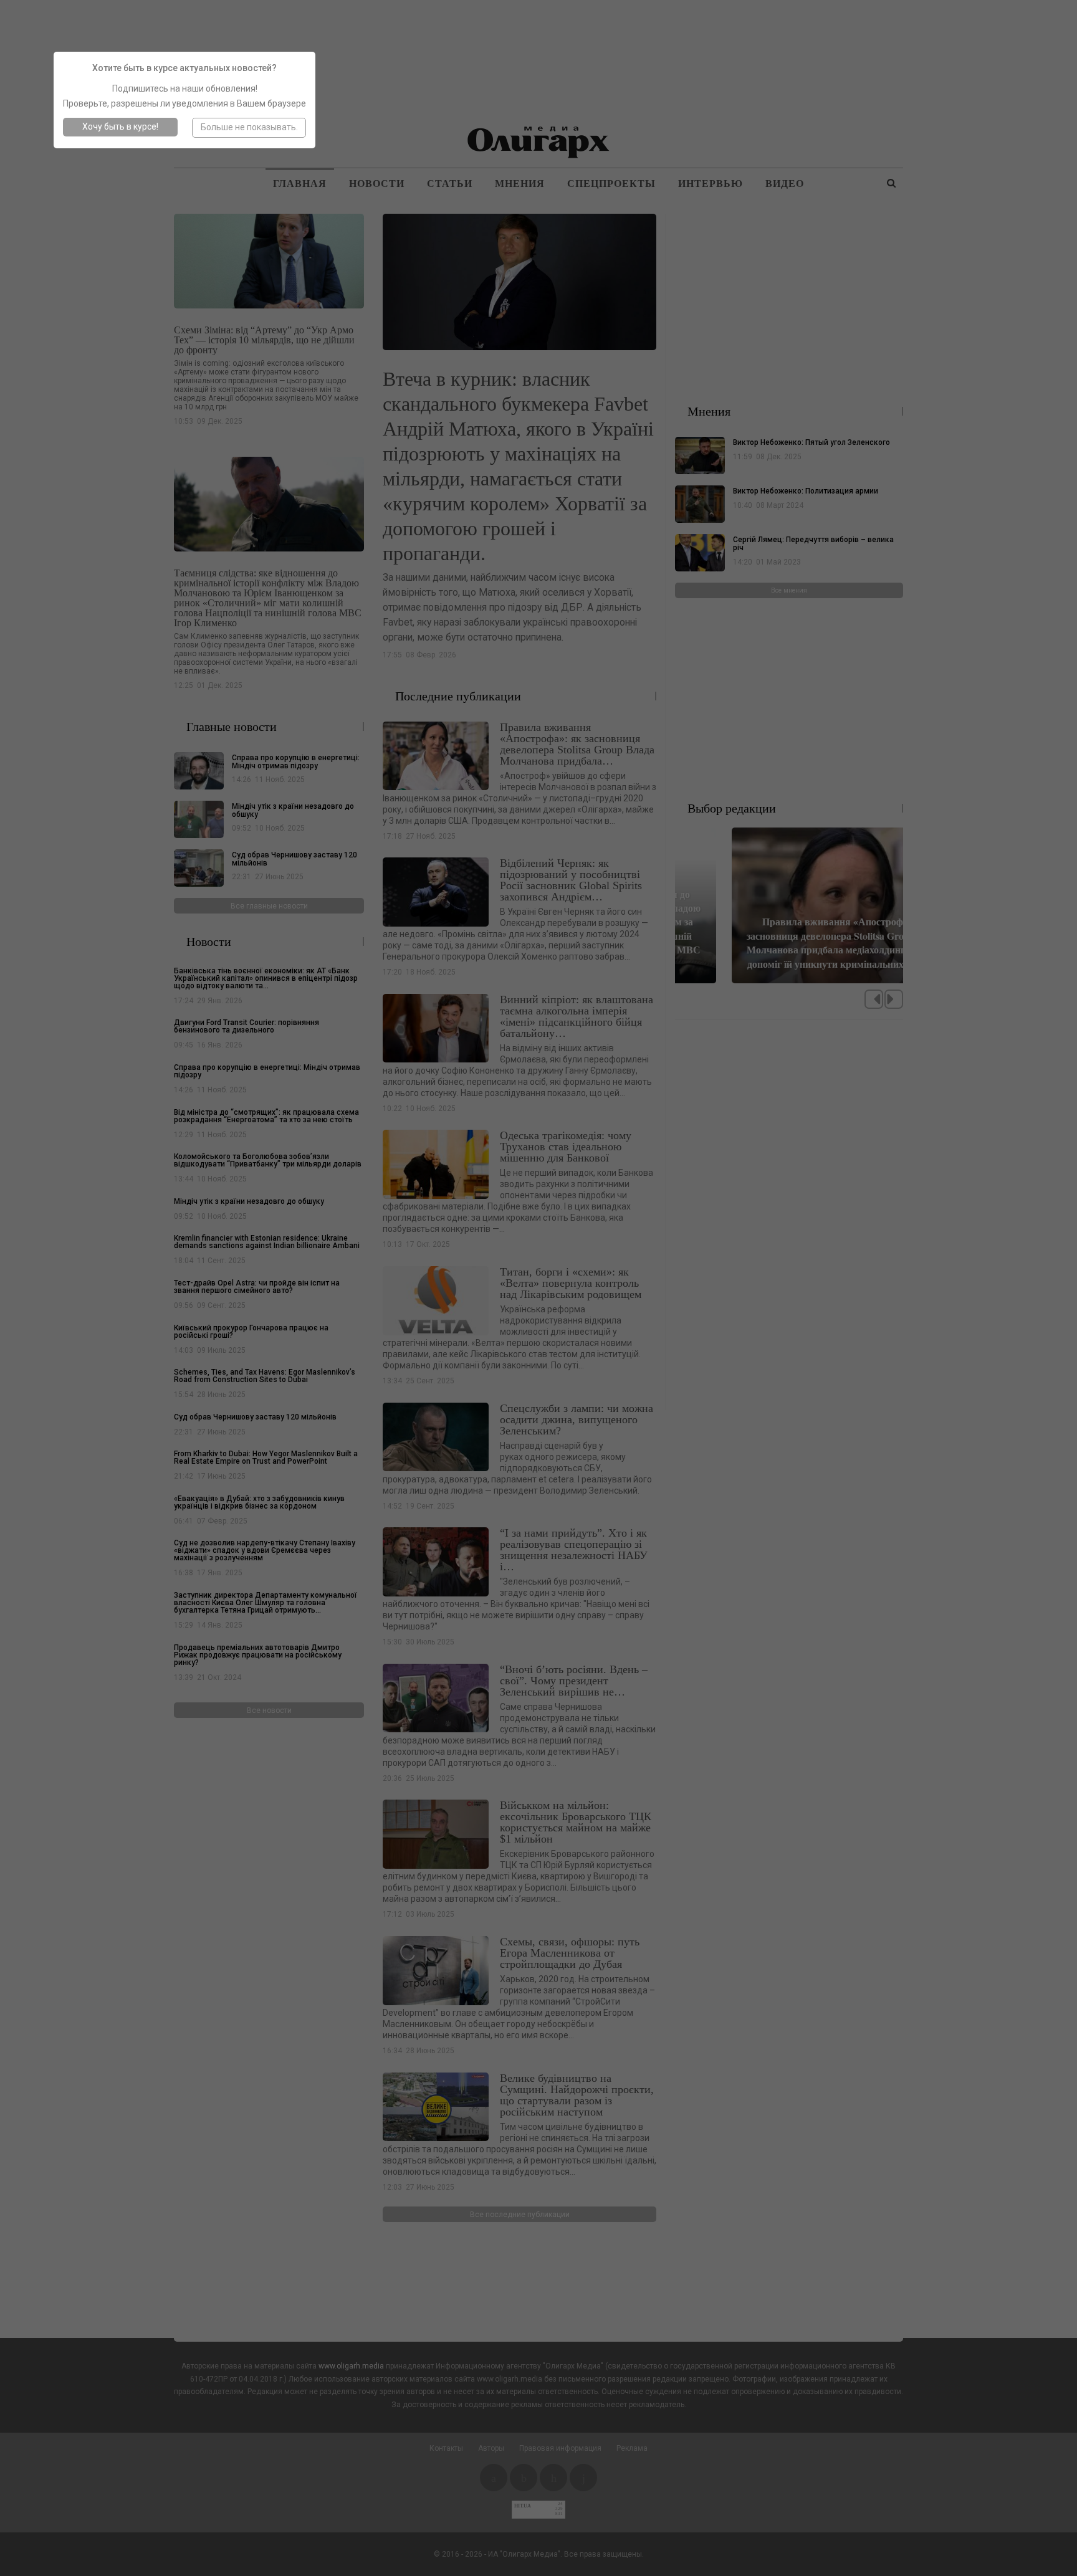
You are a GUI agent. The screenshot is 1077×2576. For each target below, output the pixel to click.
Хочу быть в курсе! (120, 126)
